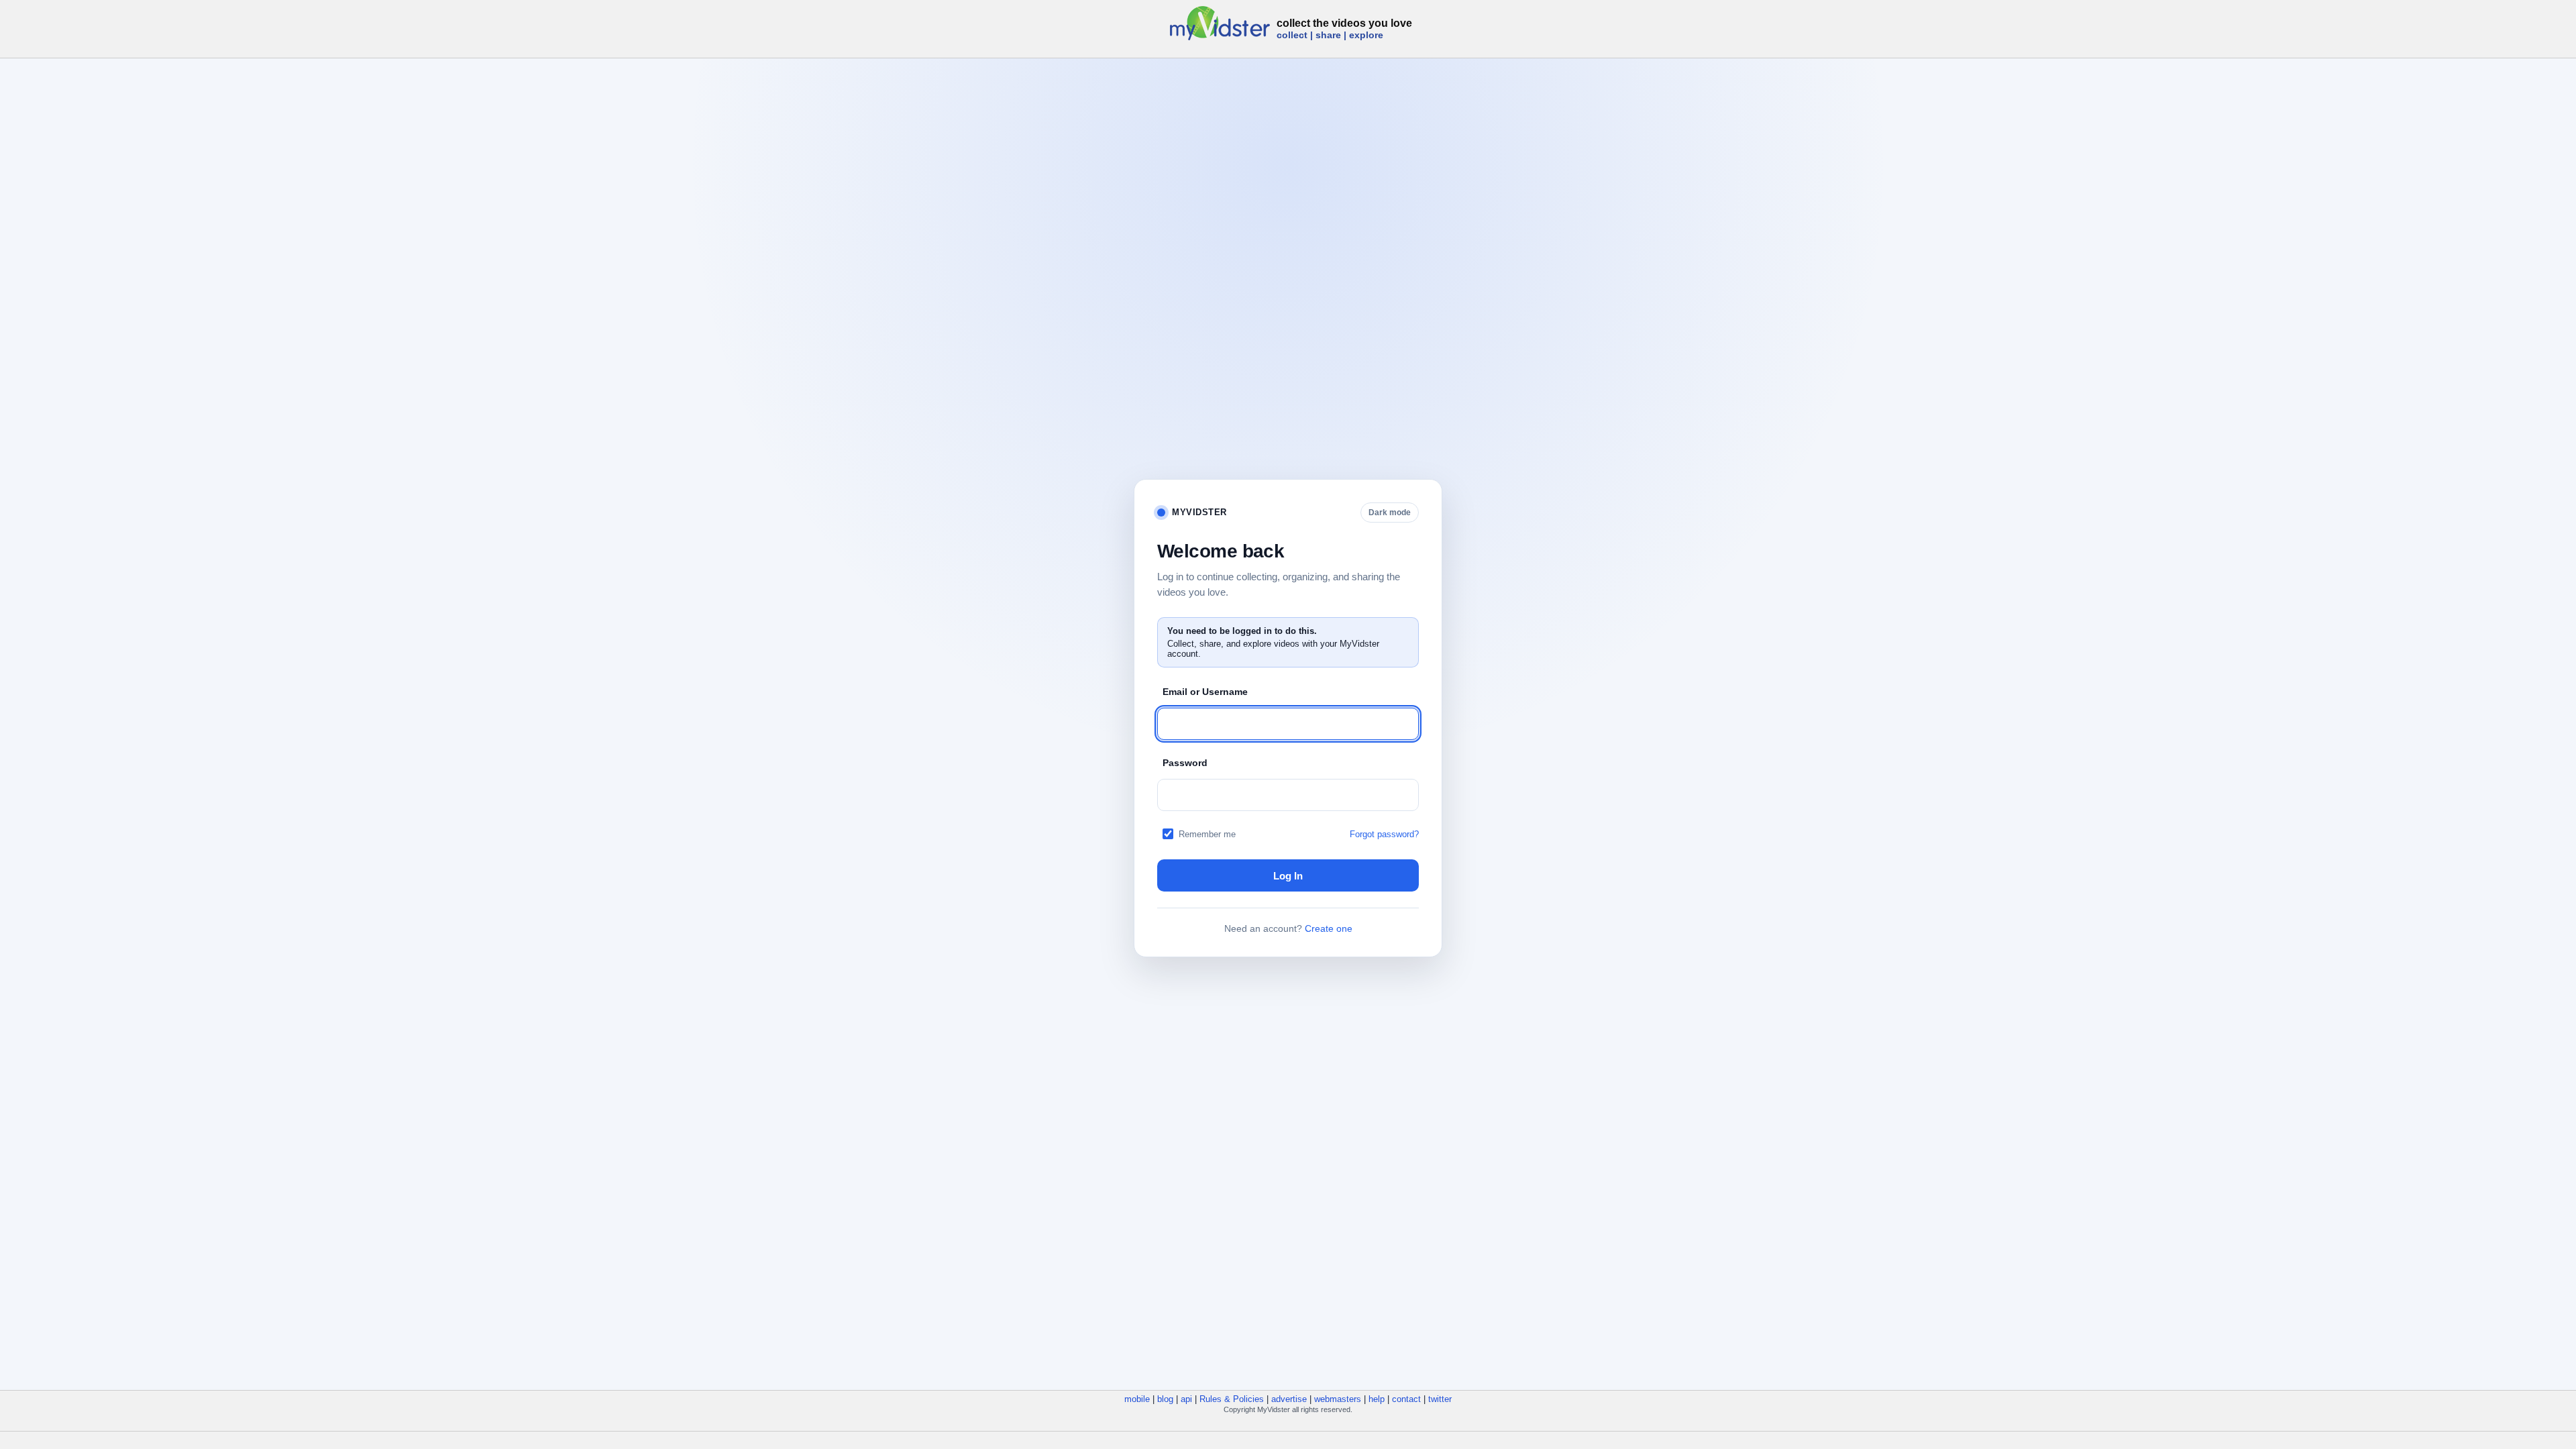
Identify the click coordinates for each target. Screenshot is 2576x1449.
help (1377, 1399)
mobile (1137, 1399)
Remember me (1207, 834)
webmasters (1338, 1399)
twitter (1440, 1399)
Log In (1288, 876)
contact (1406, 1399)
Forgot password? (1384, 834)
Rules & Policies (1232, 1399)
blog (1165, 1399)
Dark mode (1390, 513)
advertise (1289, 1399)
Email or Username (1205, 692)
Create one (1329, 928)
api (1186, 1399)
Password (1185, 763)
